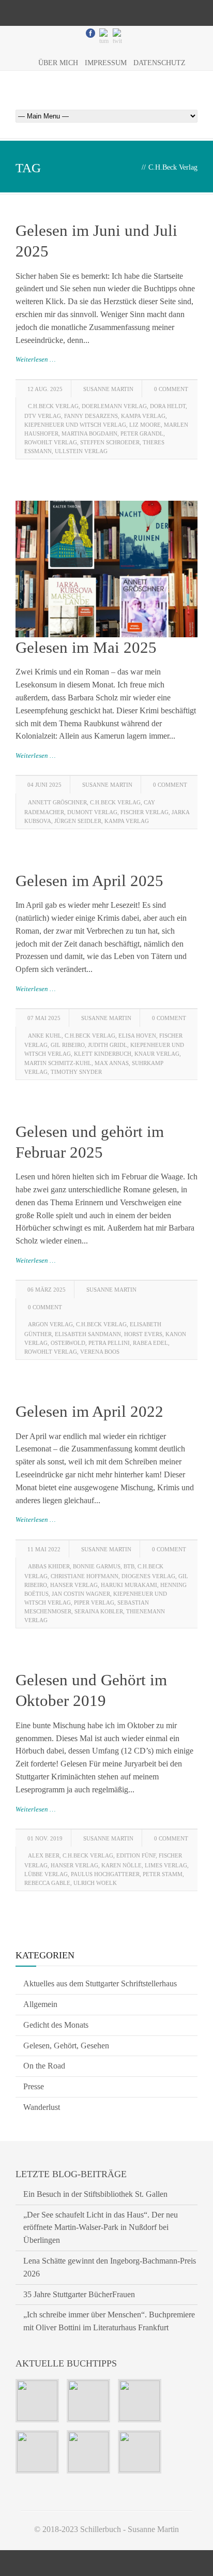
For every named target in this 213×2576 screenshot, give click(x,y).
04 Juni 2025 (44, 785)
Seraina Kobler (99, 1611)
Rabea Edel (150, 1343)
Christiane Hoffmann (85, 1576)
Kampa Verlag (143, 416)
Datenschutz (159, 63)
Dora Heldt (168, 406)
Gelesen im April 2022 (89, 1411)
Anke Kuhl (45, 1036)
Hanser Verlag (74, 1585)
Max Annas (112, 1063)
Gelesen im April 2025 (89, 881)
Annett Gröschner (57, 802)
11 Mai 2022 (44, 1549)
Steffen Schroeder (110, 442)
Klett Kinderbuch (103, 1054)
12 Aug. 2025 (45, 389)
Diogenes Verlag (148, 1576)
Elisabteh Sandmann (88, 1334)
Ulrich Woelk (95, 1883)
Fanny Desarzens (91, 416)
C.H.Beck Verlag (53, 406)
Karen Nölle (121, 1865)
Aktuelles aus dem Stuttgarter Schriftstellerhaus (100, 1983)
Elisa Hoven (137, 1036)
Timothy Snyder (76, 1072)
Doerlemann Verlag (114, 406)
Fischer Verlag (144, 812)
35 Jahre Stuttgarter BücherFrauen (79, 2294)
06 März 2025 (47, 1290)
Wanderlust (42, 2107)
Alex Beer (44, 1855)
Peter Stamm (163, 1874)
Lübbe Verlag (46, 1874)
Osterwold (68, 1343)
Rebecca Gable (47, 1883)
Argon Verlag (50, 1324)
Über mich (58, 63)
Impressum (106, 63)
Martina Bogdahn (89, 433)
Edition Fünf (136, 1855)
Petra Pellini (109, 1343)
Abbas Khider (49, 1566)
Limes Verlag (166, 1865)
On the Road (44, 2066)
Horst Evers (143, 1334)
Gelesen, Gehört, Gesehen (66, 2046)
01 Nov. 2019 (45, 1838)
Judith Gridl (108, 1045)
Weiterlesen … (36, 359)
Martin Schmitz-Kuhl (58, 1063)
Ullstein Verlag (81, 451)
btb (129, 1566)
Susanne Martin (108, 389)
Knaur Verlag (157, 1054)
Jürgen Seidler (78, 821)
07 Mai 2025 (44, 1018)
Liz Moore (145, 425)
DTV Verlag (43, 416)
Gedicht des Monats (56, 2025)
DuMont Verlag (92, 812)
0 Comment (171, 389)
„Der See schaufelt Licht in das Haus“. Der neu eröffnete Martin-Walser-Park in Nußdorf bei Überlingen (101, 2228)
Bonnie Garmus (97, 1566)
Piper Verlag (94, 1602)
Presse (34, 2086)
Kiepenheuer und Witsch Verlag (75, 425)
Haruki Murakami (129, 1585)
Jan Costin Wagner (81, 1594)
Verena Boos (100, 1352)
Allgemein (40, 2004)
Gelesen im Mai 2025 (86, 647)
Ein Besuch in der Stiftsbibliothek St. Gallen (95, 2194)
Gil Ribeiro (68, 1045)
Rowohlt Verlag (51, 442)
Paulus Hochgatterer (105, 1874)
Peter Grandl (142, 433)
